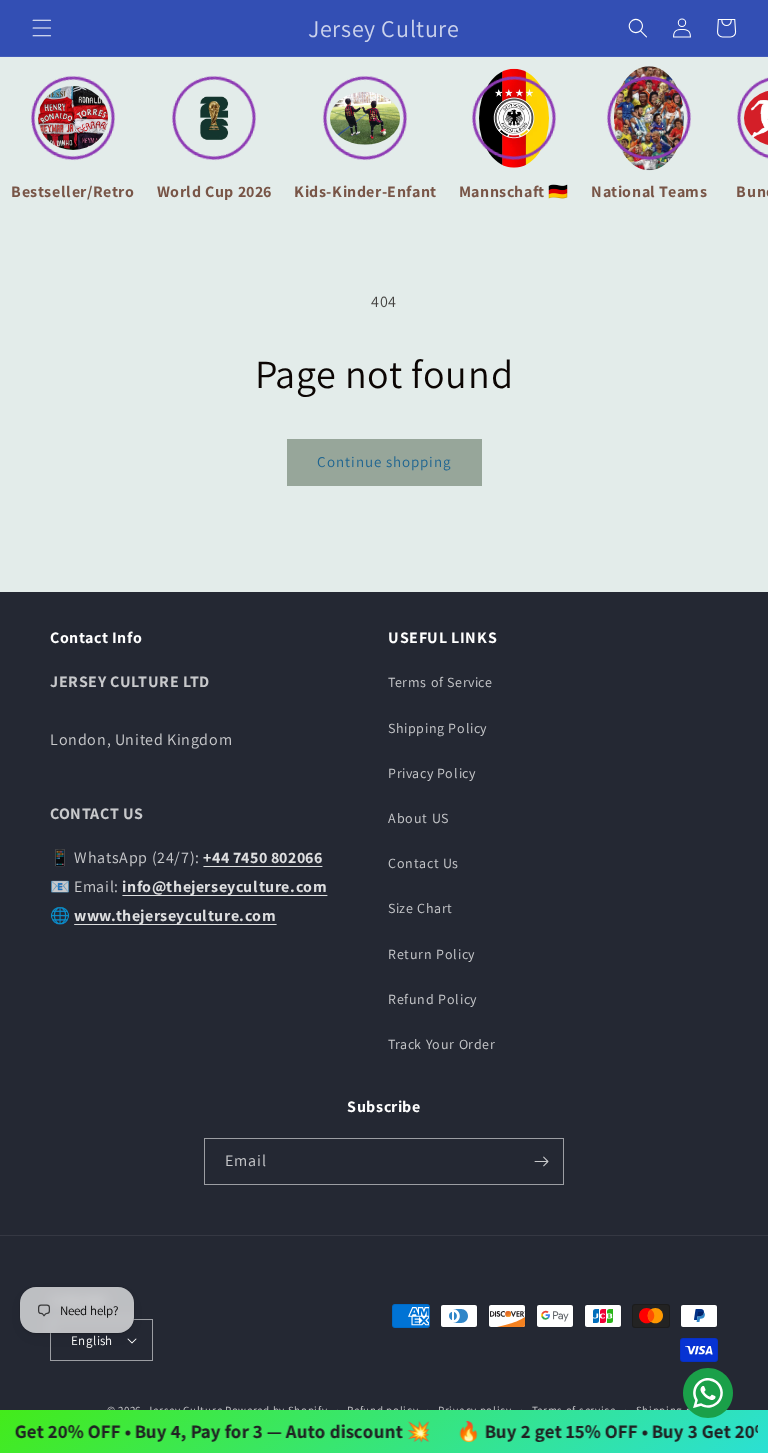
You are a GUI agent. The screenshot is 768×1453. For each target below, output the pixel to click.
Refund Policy (432, 999)
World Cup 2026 (214, 191)
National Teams (649, 191)
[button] (42, 28)
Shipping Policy (437, 728)
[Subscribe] (541, 1161)
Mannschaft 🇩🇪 (514, 191)
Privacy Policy (431, 773)
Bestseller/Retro (73, 191)
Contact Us (423, 863)
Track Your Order (442, 1044)
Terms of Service (440, 682)
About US (418, 818)
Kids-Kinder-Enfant (365, 191)
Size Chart (420, 908)
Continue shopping (384, 461)
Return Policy (431, 954)
